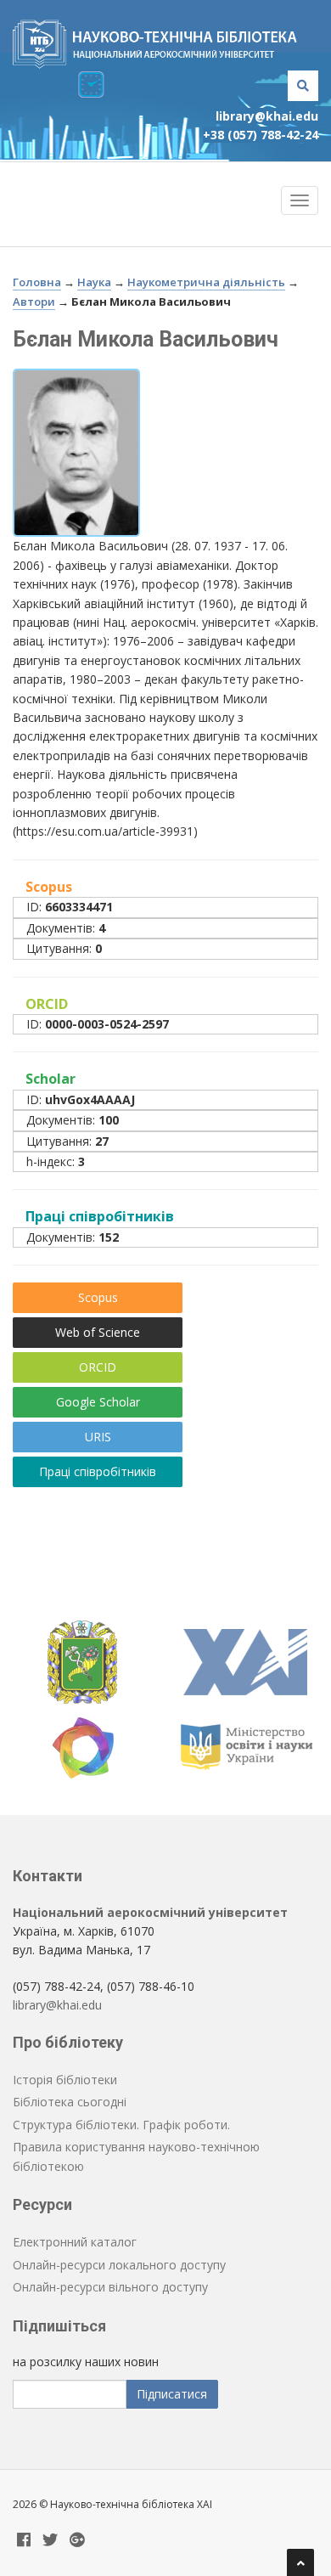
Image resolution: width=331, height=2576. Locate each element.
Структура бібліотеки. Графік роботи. (121, 2125)
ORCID (98, 1367)
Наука (94, 282)
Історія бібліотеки (65, 2080)
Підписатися (172, 2394)
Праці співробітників (98, 1471)
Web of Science (98, 1332)
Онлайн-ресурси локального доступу (119, 2265)
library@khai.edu (267, 116)
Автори (34, 302)
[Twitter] (50, 2541)
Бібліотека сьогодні (70, 2102)
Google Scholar (98, 1402)
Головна (37, 282)
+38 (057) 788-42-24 (261, 135)
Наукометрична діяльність (206, 282)
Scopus (98, 1297)
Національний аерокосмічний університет (150, 1912)
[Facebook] (24, 2541)
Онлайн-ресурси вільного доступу (110, 2287)
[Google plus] (77, 2541)
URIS (98, 1437)
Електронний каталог (75, 2242)
